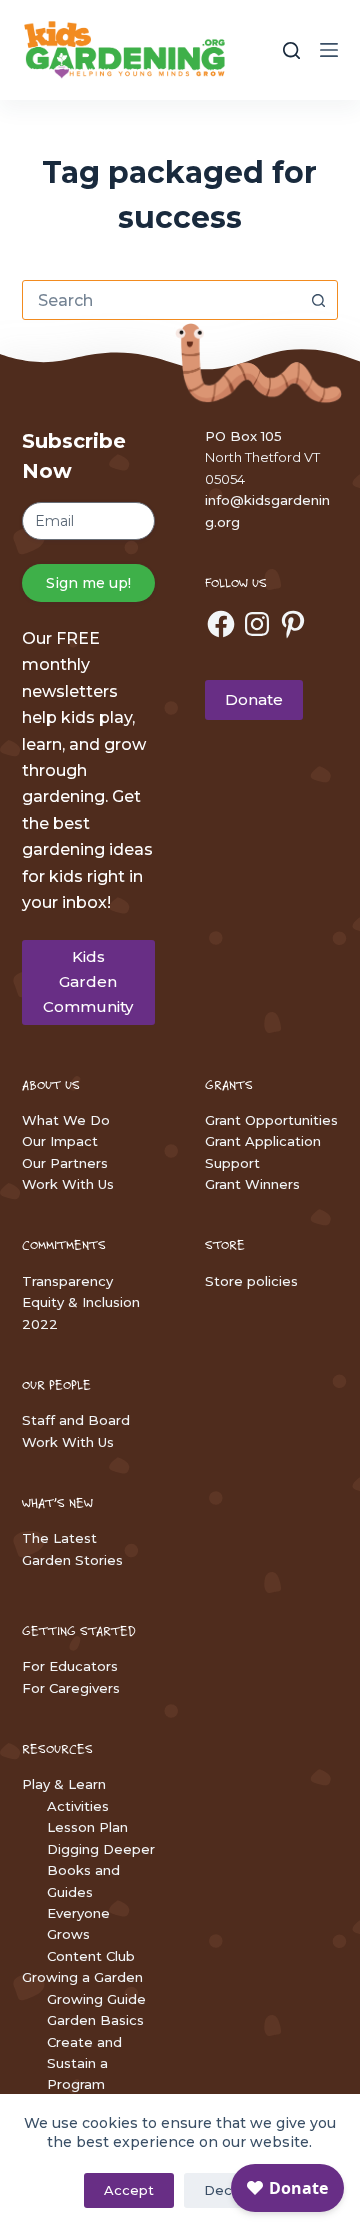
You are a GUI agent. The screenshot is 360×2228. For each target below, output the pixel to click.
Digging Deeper (101, 1849)
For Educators (70, 1666)
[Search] (291, 50)
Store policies (251, 1281)
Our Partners (65, 1163)
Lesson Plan (87, 1827)
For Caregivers (71, 1688)
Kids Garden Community (88, 981)
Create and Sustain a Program (84, 2063)
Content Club (91, 1956)
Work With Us (68, 1184)
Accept (129, 2190)
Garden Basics (95, 2020)
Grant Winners (252, 1184)
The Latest (59, 1538)
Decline (229, 2190)
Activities (78, 1806)
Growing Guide (96, 1999)
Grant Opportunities (271, 1120)
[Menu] (329, 50)
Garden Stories (72, 1560)
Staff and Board (76, 1420)
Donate (254, 699)
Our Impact (60, 1141)
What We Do (66, 1120)
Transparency (67, 1281)
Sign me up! (88, 583)
